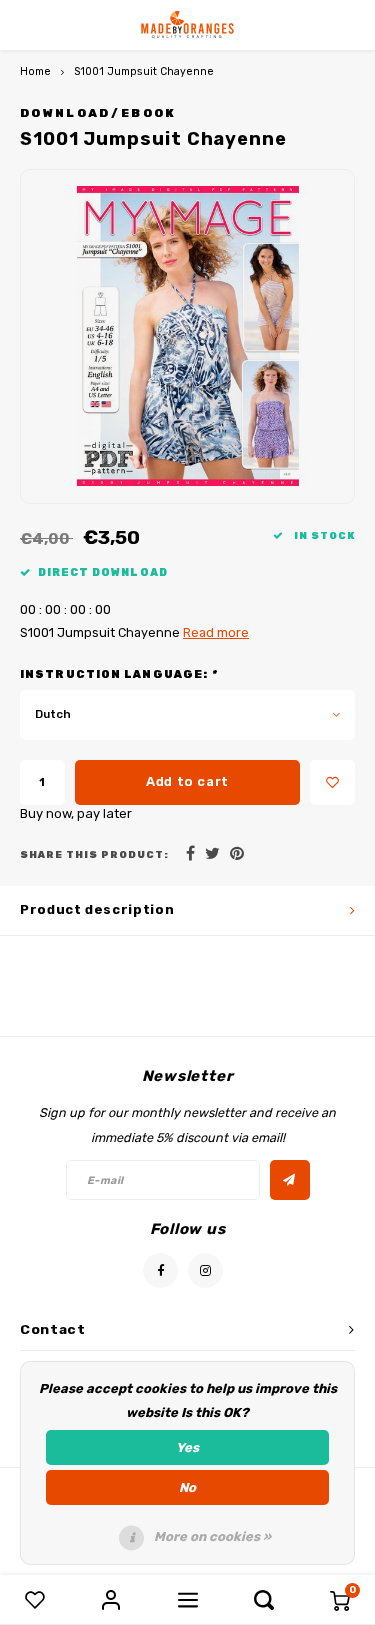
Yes (187, 1447)
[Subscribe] (290, 1180)
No (187, 1487)
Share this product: (94, 854)
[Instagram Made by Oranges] (205, 1270)
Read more (216, 632)
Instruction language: (118, 674)
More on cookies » (212, 1536)
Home (35, 71)
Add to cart (187, 781)
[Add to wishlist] (332, 782)
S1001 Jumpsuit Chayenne (144, 71)
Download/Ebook (98, 113)
